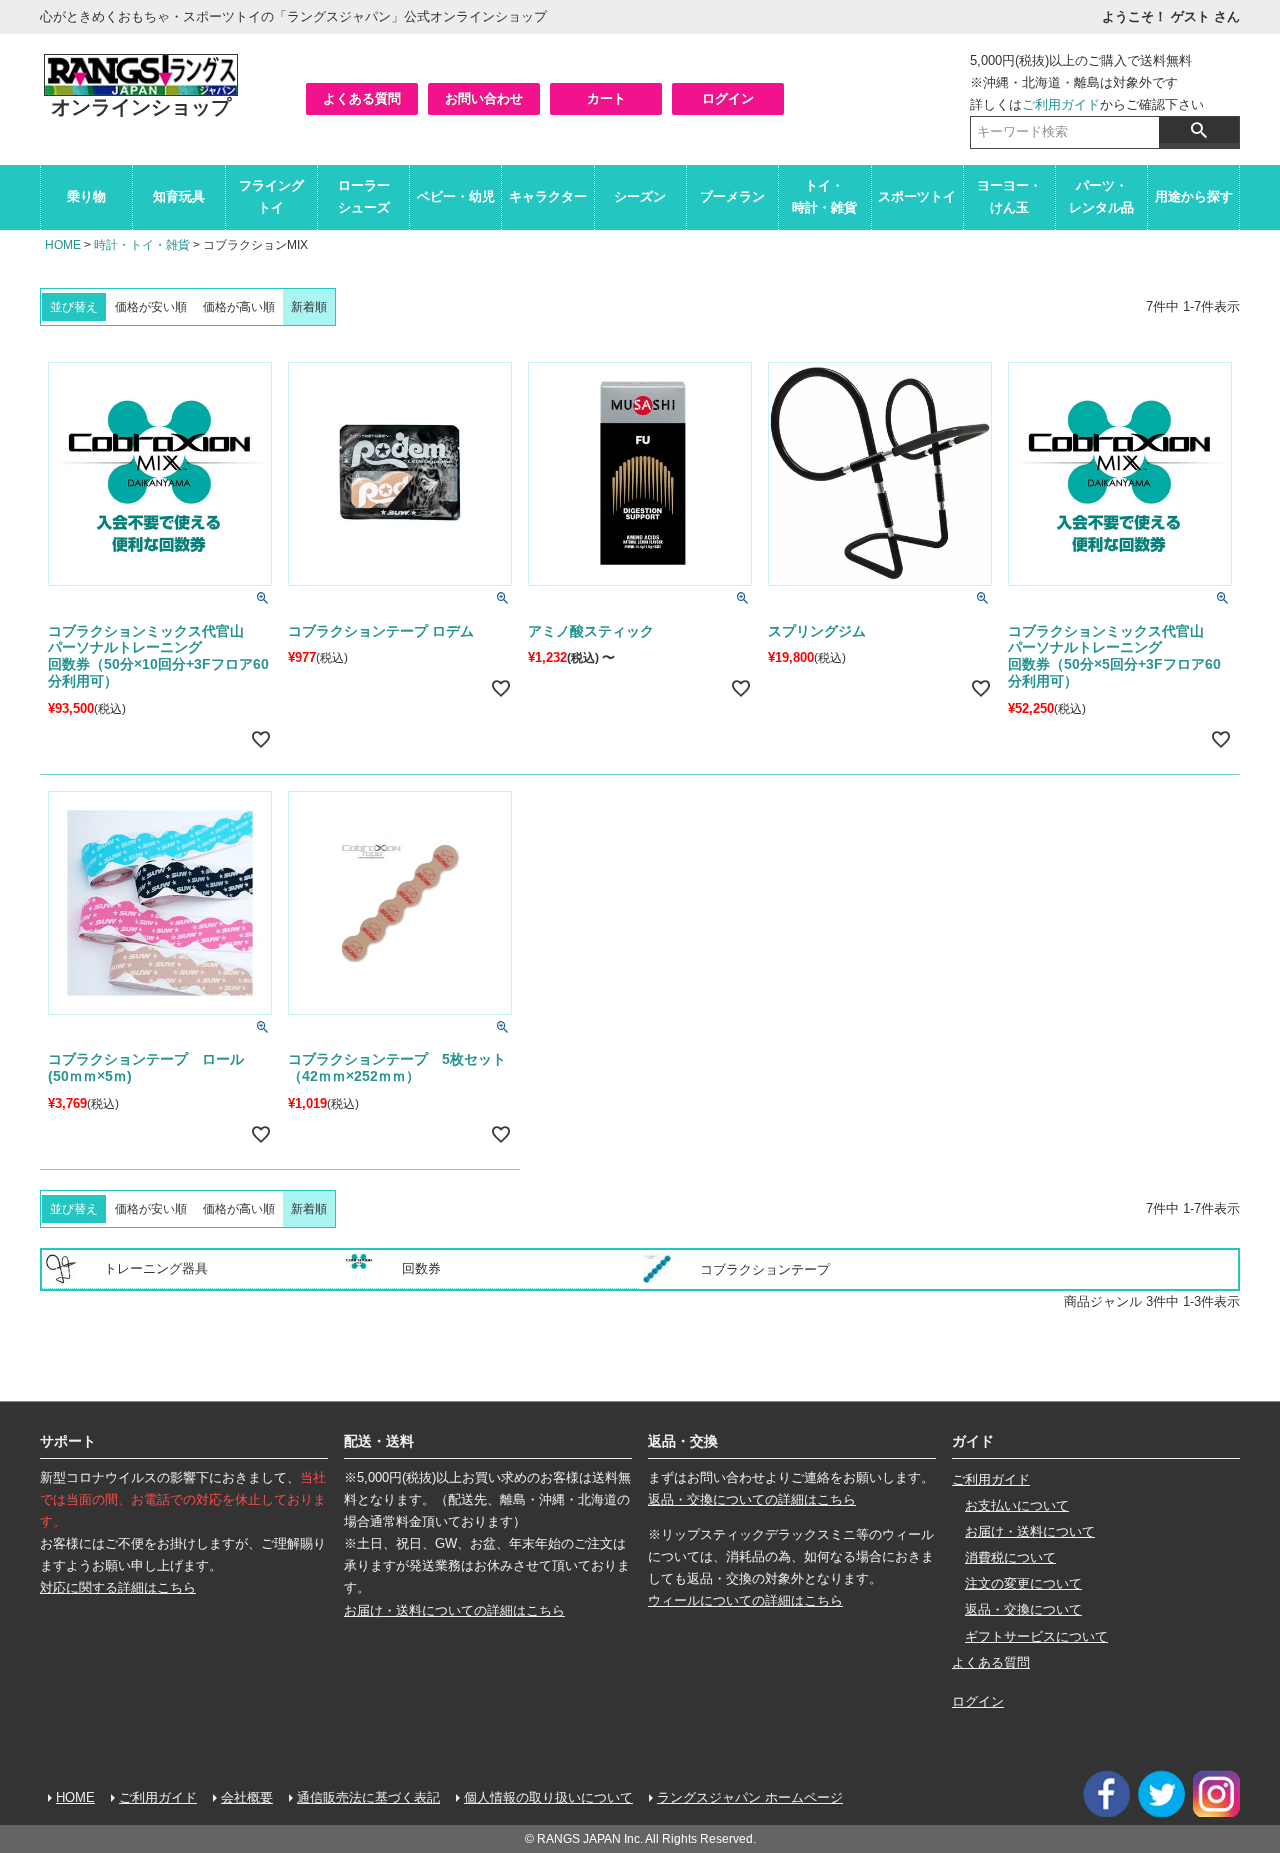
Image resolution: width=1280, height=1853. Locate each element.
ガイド (973, 1441)
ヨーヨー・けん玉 (1009, 196)
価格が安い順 (151, 307)
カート (606, 98)
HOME (63, 245)
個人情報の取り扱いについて (548, 1797)
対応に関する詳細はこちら (118, 1587)
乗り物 (86, 196)
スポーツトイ (917, 196)
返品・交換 (683, 1441)
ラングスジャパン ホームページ (750, 1797)
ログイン (728, 98)
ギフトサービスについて (1036, 1636)
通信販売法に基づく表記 (368, 1797)
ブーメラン (732, 196)
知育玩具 (179, 196)
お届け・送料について (1030, 1531)
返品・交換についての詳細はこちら (752, 1499)
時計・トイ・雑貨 (142, 245)
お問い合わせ (484, 98)
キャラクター (548, 196)
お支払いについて (1017, 1505)
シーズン (640, 196)
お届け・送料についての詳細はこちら (454, 1610)
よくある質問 (362, 98)
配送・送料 (379, 1441)
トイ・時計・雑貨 (824, 196)
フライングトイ (271, 196)
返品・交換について (1023, 1609)
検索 (1199, 130)
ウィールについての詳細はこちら (745, 1600)
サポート (68, 1441)
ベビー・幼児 (456, 196)
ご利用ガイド (1061, 104)
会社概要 (247, 1797)
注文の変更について (1023, 1583)
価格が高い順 (239, 307)
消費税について (1010, 1557)
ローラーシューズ (364, 196)
